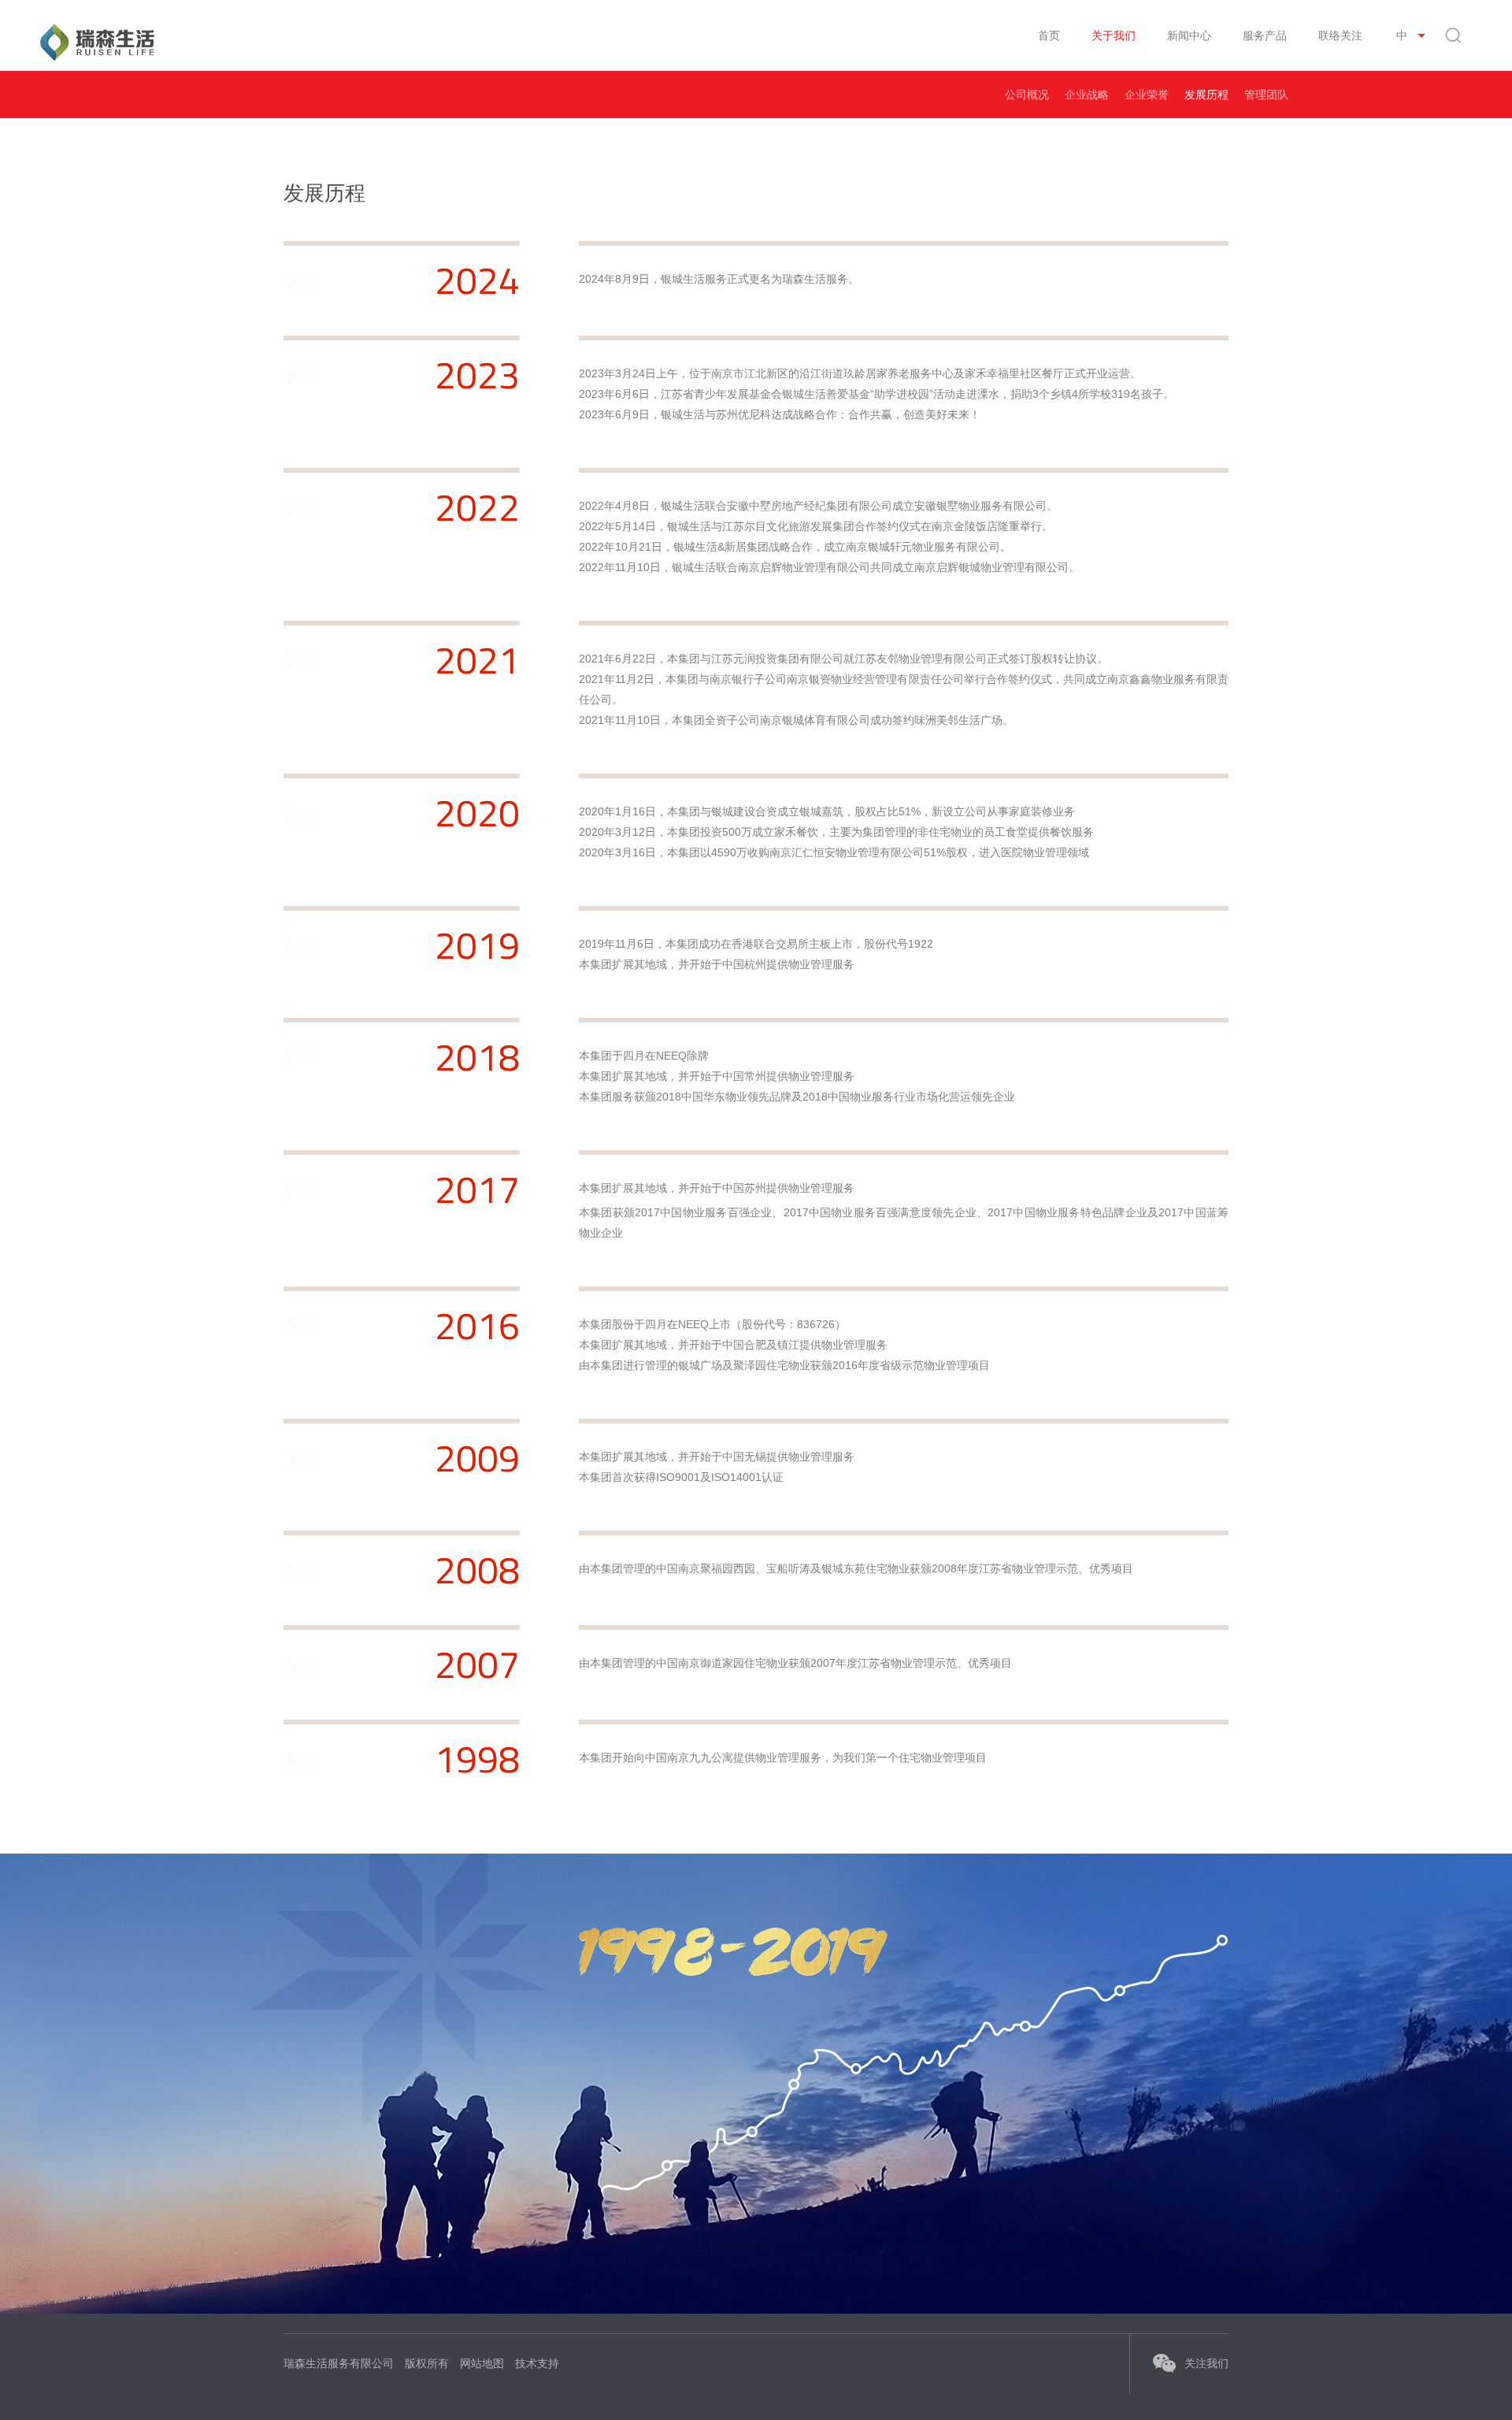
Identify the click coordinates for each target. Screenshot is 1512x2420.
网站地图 (482, 2363)
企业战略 (1087, 95)
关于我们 (1114, 35)
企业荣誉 (1147, 95)
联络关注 (1340, 35)
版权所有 (427, 2363)
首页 (1049, 35)
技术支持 (537, 2363)
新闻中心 (1189, 35)
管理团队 (1266, 95)
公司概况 (1027, 95)
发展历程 (1206, 95)
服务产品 (1265, 35)
